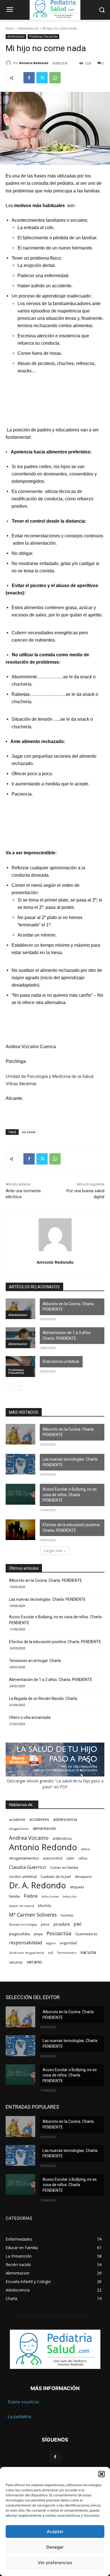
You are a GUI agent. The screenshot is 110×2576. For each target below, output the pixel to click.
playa (38, 1934)
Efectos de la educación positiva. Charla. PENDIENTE (71, 1528)
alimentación (44, 1828)
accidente (17, 1820)
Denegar (55, 2547)
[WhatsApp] (55, 78)
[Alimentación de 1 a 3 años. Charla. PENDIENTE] (20, 1338)
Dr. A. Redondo (38, 1885)
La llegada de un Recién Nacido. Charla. (43, 1698)
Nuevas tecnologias (23, 1925)
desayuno (83, 1877)
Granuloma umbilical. (61, 1361)
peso (45, 1924)
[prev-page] (9, 1386)
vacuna (88, 1952)
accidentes (39, 1819)
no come (29, 1132)
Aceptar (55, 2532)
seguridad (68, 1943)
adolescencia (65, 1819)
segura (51, 1943)
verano (34, 1962)
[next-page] (18, 1386)
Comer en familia (64, 1868)
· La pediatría (18, 2417)
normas (67, 1915)
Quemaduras (86, 1934)
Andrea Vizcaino (29, 1838)
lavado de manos (22, 1906)
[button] (102, 2474)
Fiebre (31, 1896)
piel (77, 1924)
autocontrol (53, 1858)
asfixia (85, 1849)
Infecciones (50, 1897)
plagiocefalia (19, 1934)
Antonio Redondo (34, 63)
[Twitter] (42, 78)
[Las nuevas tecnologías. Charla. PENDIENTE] (20, 1464)
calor (70, 1858)
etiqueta (77, 1887)
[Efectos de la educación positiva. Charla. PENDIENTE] (20, 1530)
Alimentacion (28, 28)
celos (83, 1858)
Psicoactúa (59, 1933)
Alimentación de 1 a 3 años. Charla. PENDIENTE (67, 1335)
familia (14, 1896)
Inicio (10, 28)
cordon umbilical (23, 1877)
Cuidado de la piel (56, 1877)
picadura (62, 1924)
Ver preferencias (55, 2563)
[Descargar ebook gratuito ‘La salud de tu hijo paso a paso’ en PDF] (55, 1775)
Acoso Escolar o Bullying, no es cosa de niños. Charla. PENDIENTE (70, 1495)
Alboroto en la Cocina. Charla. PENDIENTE (69, 1307)
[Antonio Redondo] (9, 63)
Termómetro (67, 1953)
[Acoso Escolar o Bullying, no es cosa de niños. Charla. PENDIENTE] (20, 1494)
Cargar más (53, 1551)
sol (50, 1953)
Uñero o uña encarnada (30, 1717)
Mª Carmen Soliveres (33, 1915)
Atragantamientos (24, 1858)
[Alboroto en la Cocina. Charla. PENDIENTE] (20, 1309)
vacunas (16, 1962)
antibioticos (62, 1838)
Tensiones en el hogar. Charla (35, 1661)
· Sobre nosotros (22, 2402)
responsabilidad (26, 1943)
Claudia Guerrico (27, 1867)
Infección (70, 1897)
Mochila (45, 1906)
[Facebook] (29, 78)
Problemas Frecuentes (43, 36)
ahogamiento (19, 1829)
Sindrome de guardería (27, 1953)
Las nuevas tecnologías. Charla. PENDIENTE (70, 1462)
